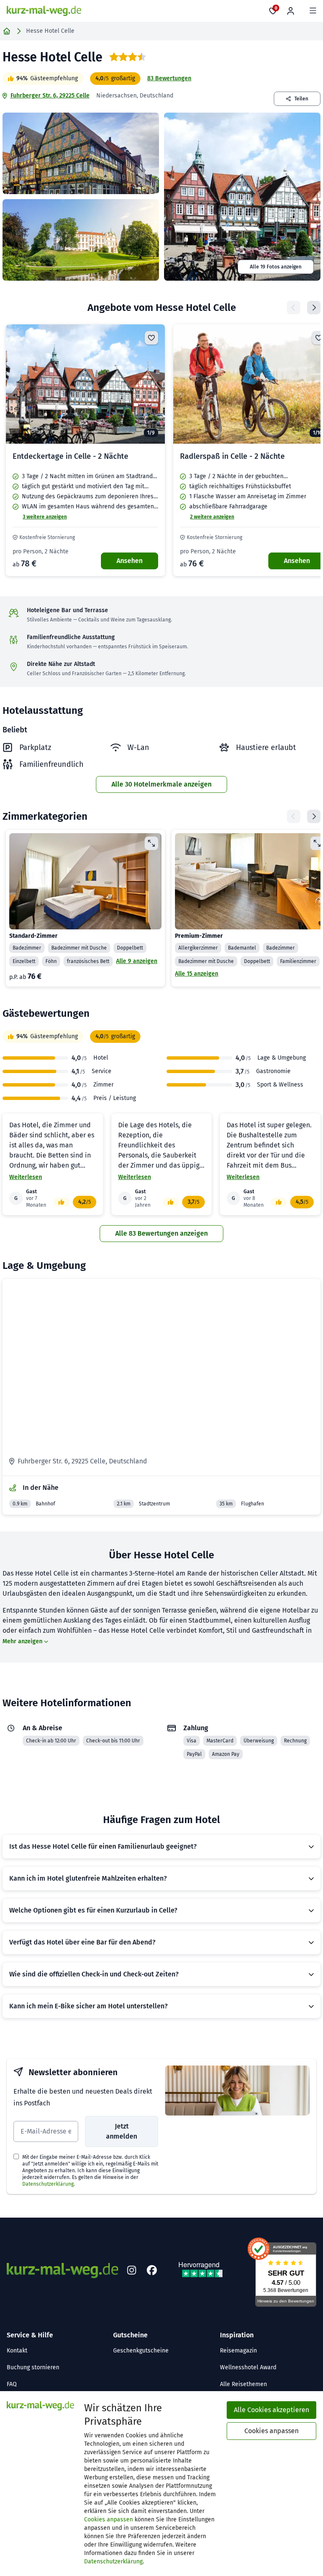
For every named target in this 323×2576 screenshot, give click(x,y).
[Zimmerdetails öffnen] (151, 843)
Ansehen (130, 561)
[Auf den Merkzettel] (151, 338)
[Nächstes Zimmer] (314, 816)
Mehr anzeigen (23, 1641)
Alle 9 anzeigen (137, 961)
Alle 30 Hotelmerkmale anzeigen (161, 784)
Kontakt (17, 2351)
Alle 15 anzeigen (197, 974)
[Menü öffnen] (313, 11)
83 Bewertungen (169, 78)
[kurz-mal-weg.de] (44, 11)
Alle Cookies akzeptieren (271, 2410)
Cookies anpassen (109, 2519)
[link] (85, 450)
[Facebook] (152, 2271)
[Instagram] (132, 2271)
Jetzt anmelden (122, 2131)
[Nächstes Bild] (151, 384)
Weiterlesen (26, 1177)
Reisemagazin (238, 2351)
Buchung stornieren (33, 2367)
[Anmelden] (291, 11)
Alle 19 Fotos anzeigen (276, 267)
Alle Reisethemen (244, 2384)
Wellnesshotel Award (248, 2367)
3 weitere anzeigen (45, 517)
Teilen (301, 99)
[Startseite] (7, 31)
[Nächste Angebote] (314, 308)
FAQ (12, 2384)
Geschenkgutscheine (141, 2351)
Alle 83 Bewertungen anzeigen (161, 1233)
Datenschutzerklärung (48, 2184)
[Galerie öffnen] (81, 153)
